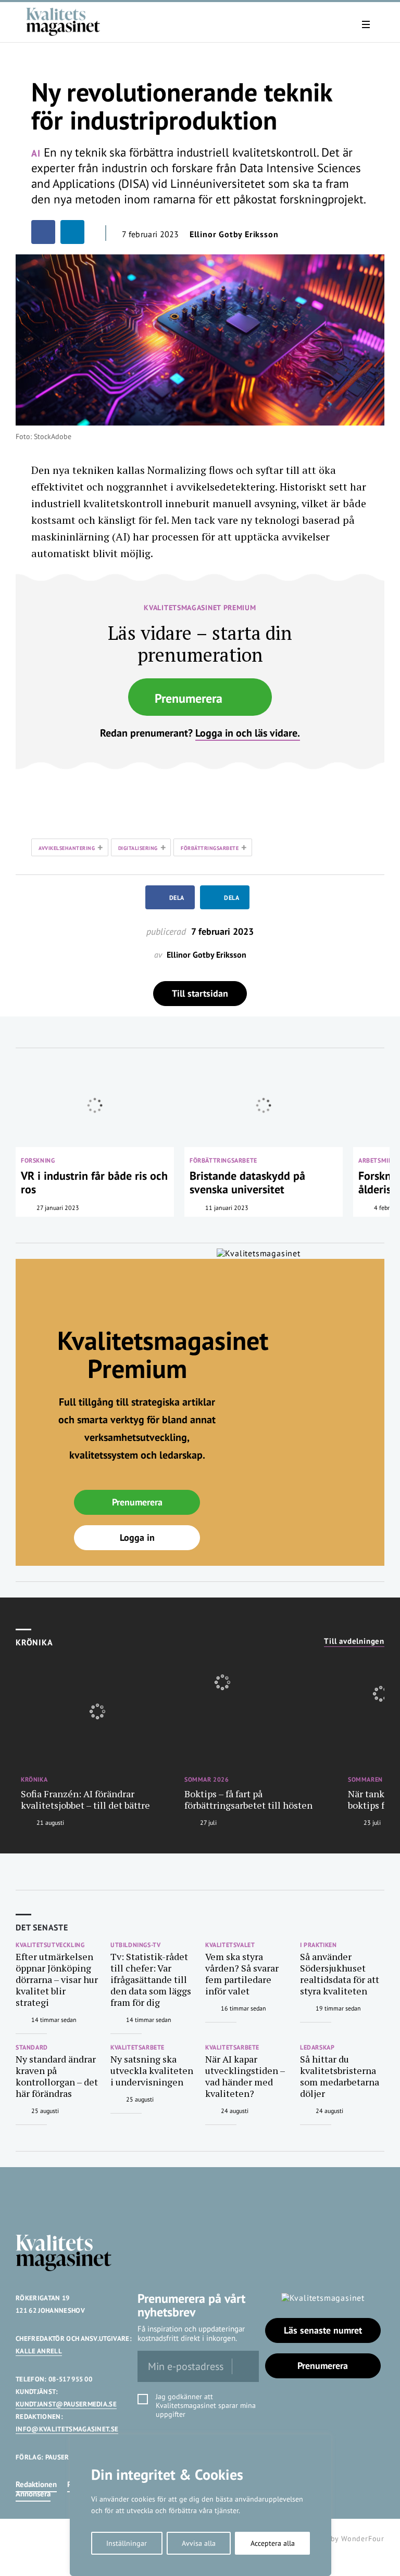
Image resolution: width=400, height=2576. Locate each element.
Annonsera (33, 2494)
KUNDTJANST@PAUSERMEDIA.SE (66, 2404)
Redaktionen (36, 2484)
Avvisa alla (199, 2543)
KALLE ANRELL (39, 2351)
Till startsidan (200, 993)
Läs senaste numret (323, 2330)
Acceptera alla (273, 2543)
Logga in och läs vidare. (248, 733)
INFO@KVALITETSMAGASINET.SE (67, 2429)
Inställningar (127, 2543)
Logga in (137, 1537)
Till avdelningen (354, 1641)
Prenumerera (189, 698)
